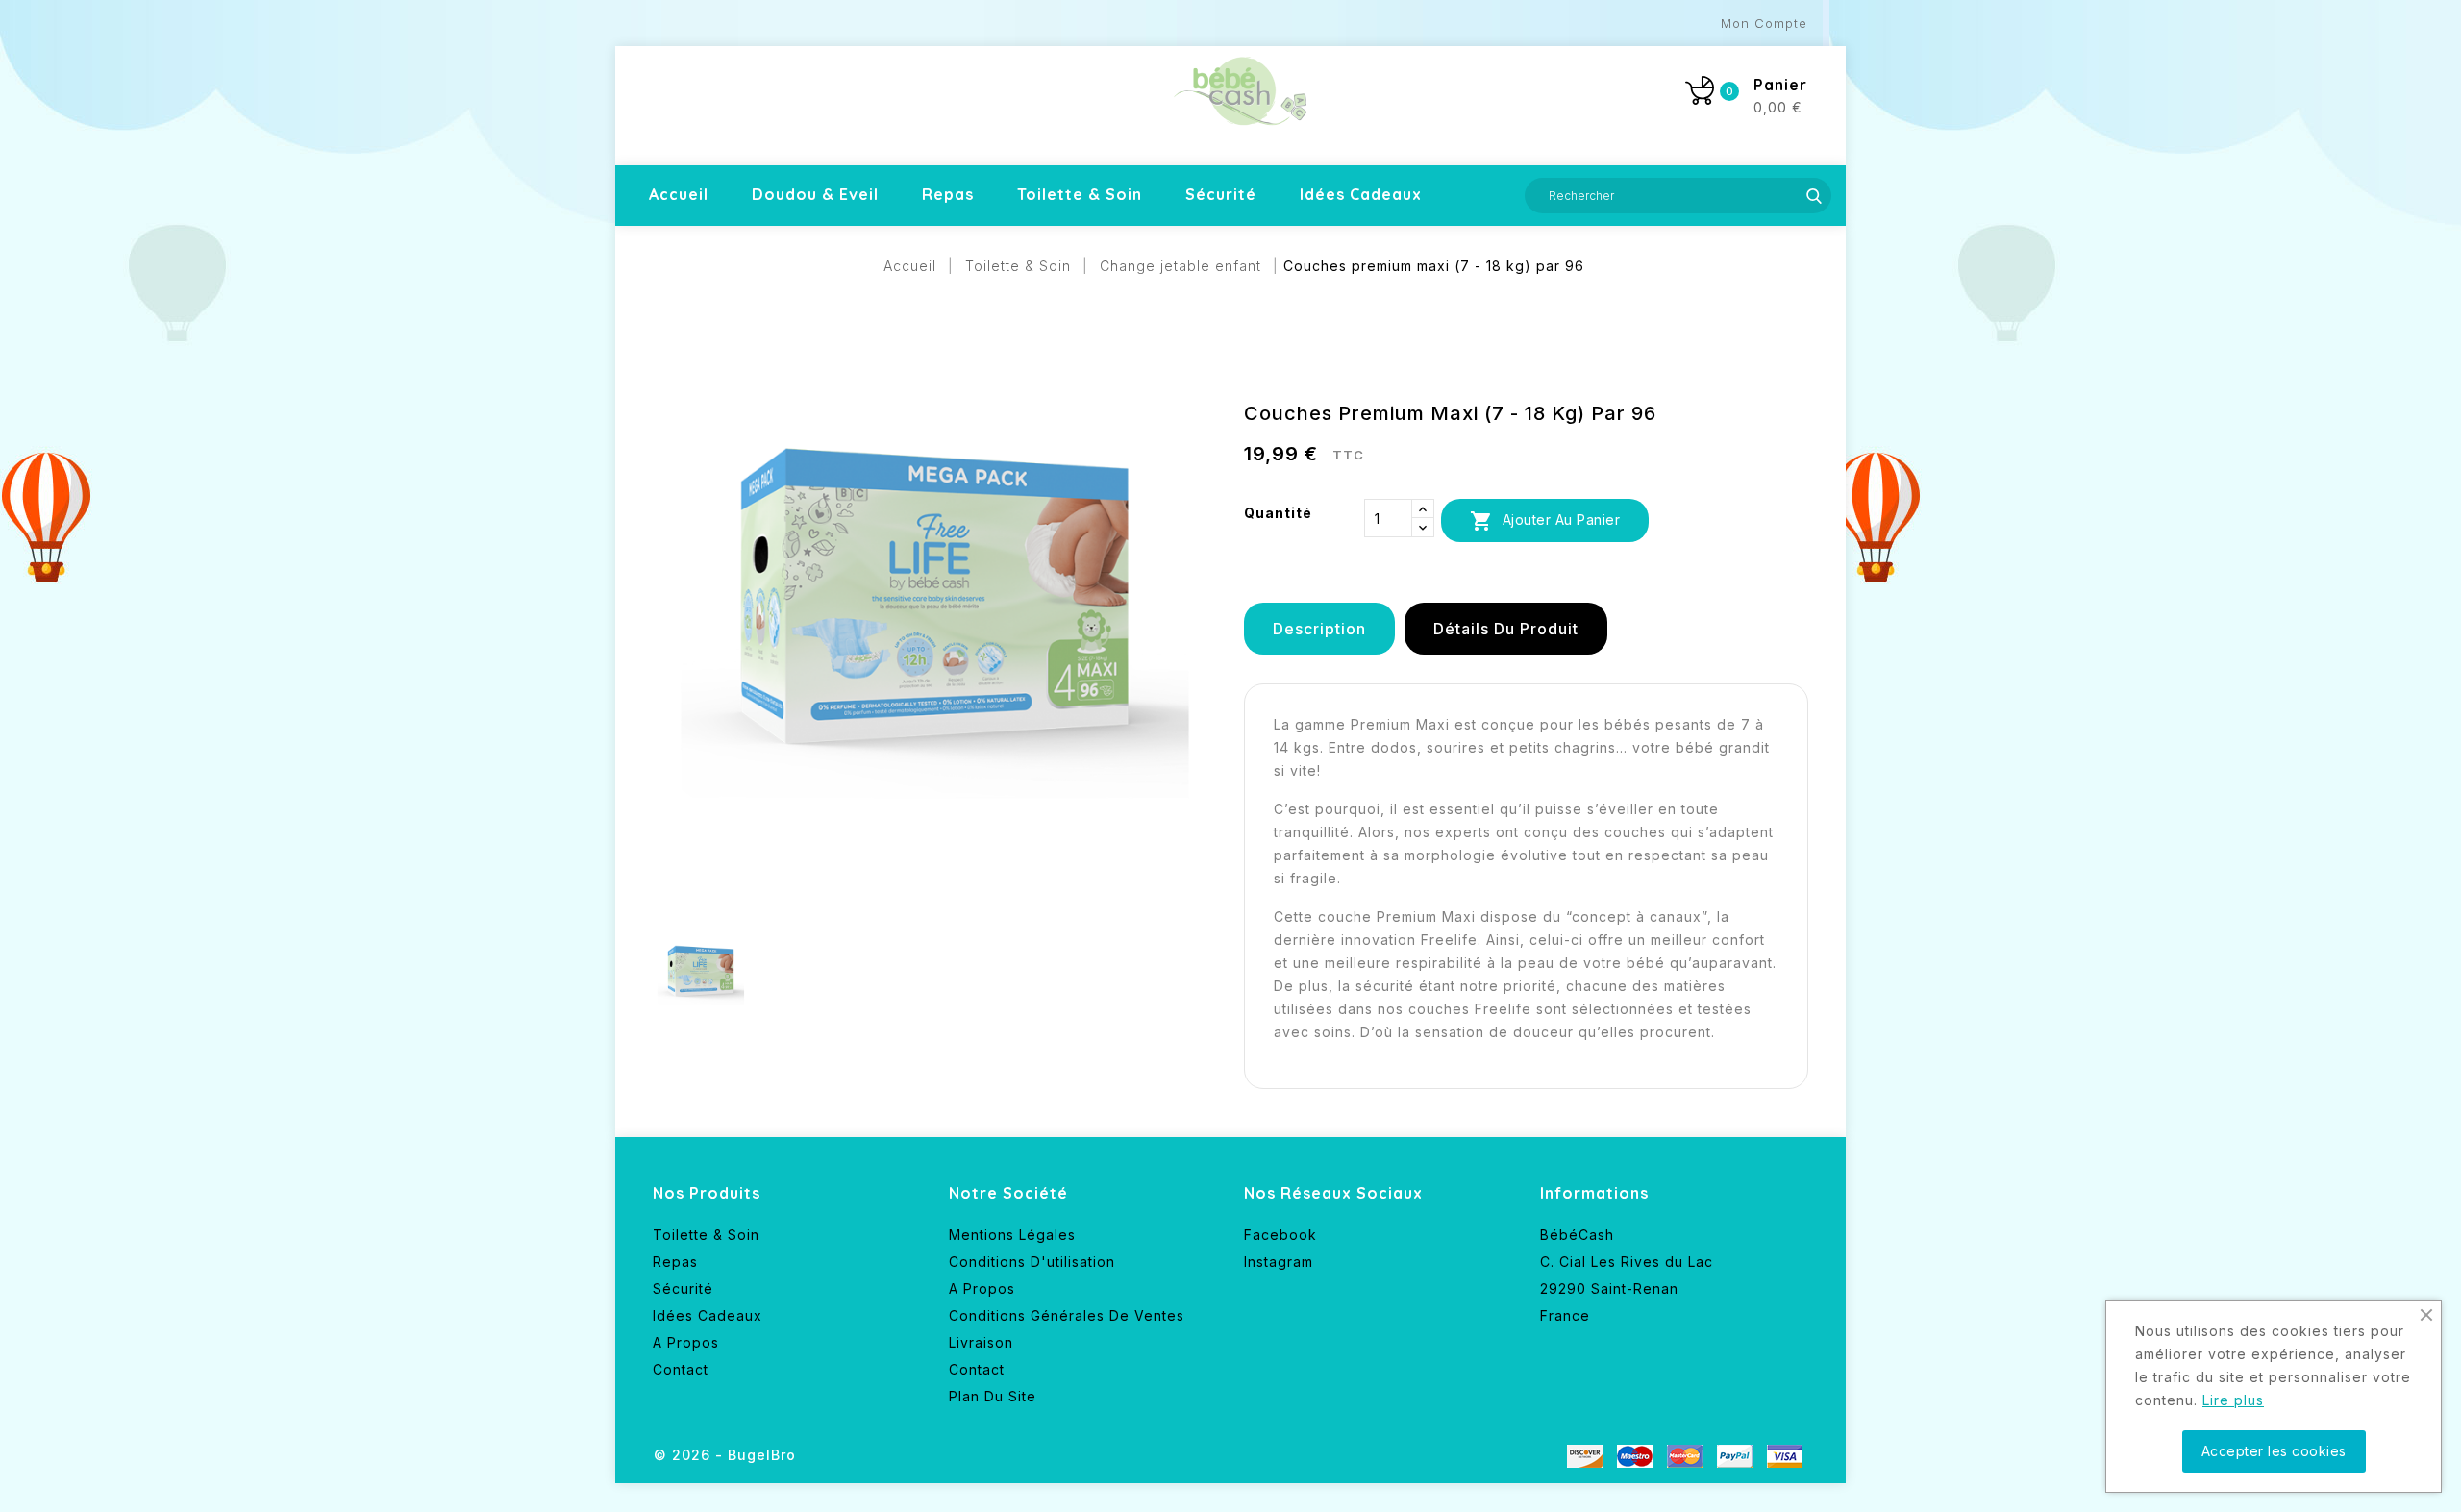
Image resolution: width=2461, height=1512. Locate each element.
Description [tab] (1319, 629)
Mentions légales (1012, 1235)
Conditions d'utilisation (1032, 1262)
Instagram (1279, 1262)
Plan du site (993, 1396)
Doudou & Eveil (815, 194)
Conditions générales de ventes (1067, 1315)
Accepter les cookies (2274, 1451)
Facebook (1280, 1235)
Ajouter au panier (1545, 521)
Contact (681, 1369)
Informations (1594, 1193)
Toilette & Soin (1080, 194)
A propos (686, 1342)
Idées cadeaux (1361, 194)
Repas (948, 194)
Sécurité (1221, 194)
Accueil (679, 194)
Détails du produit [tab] (1506, 629)
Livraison (981, 1342)
